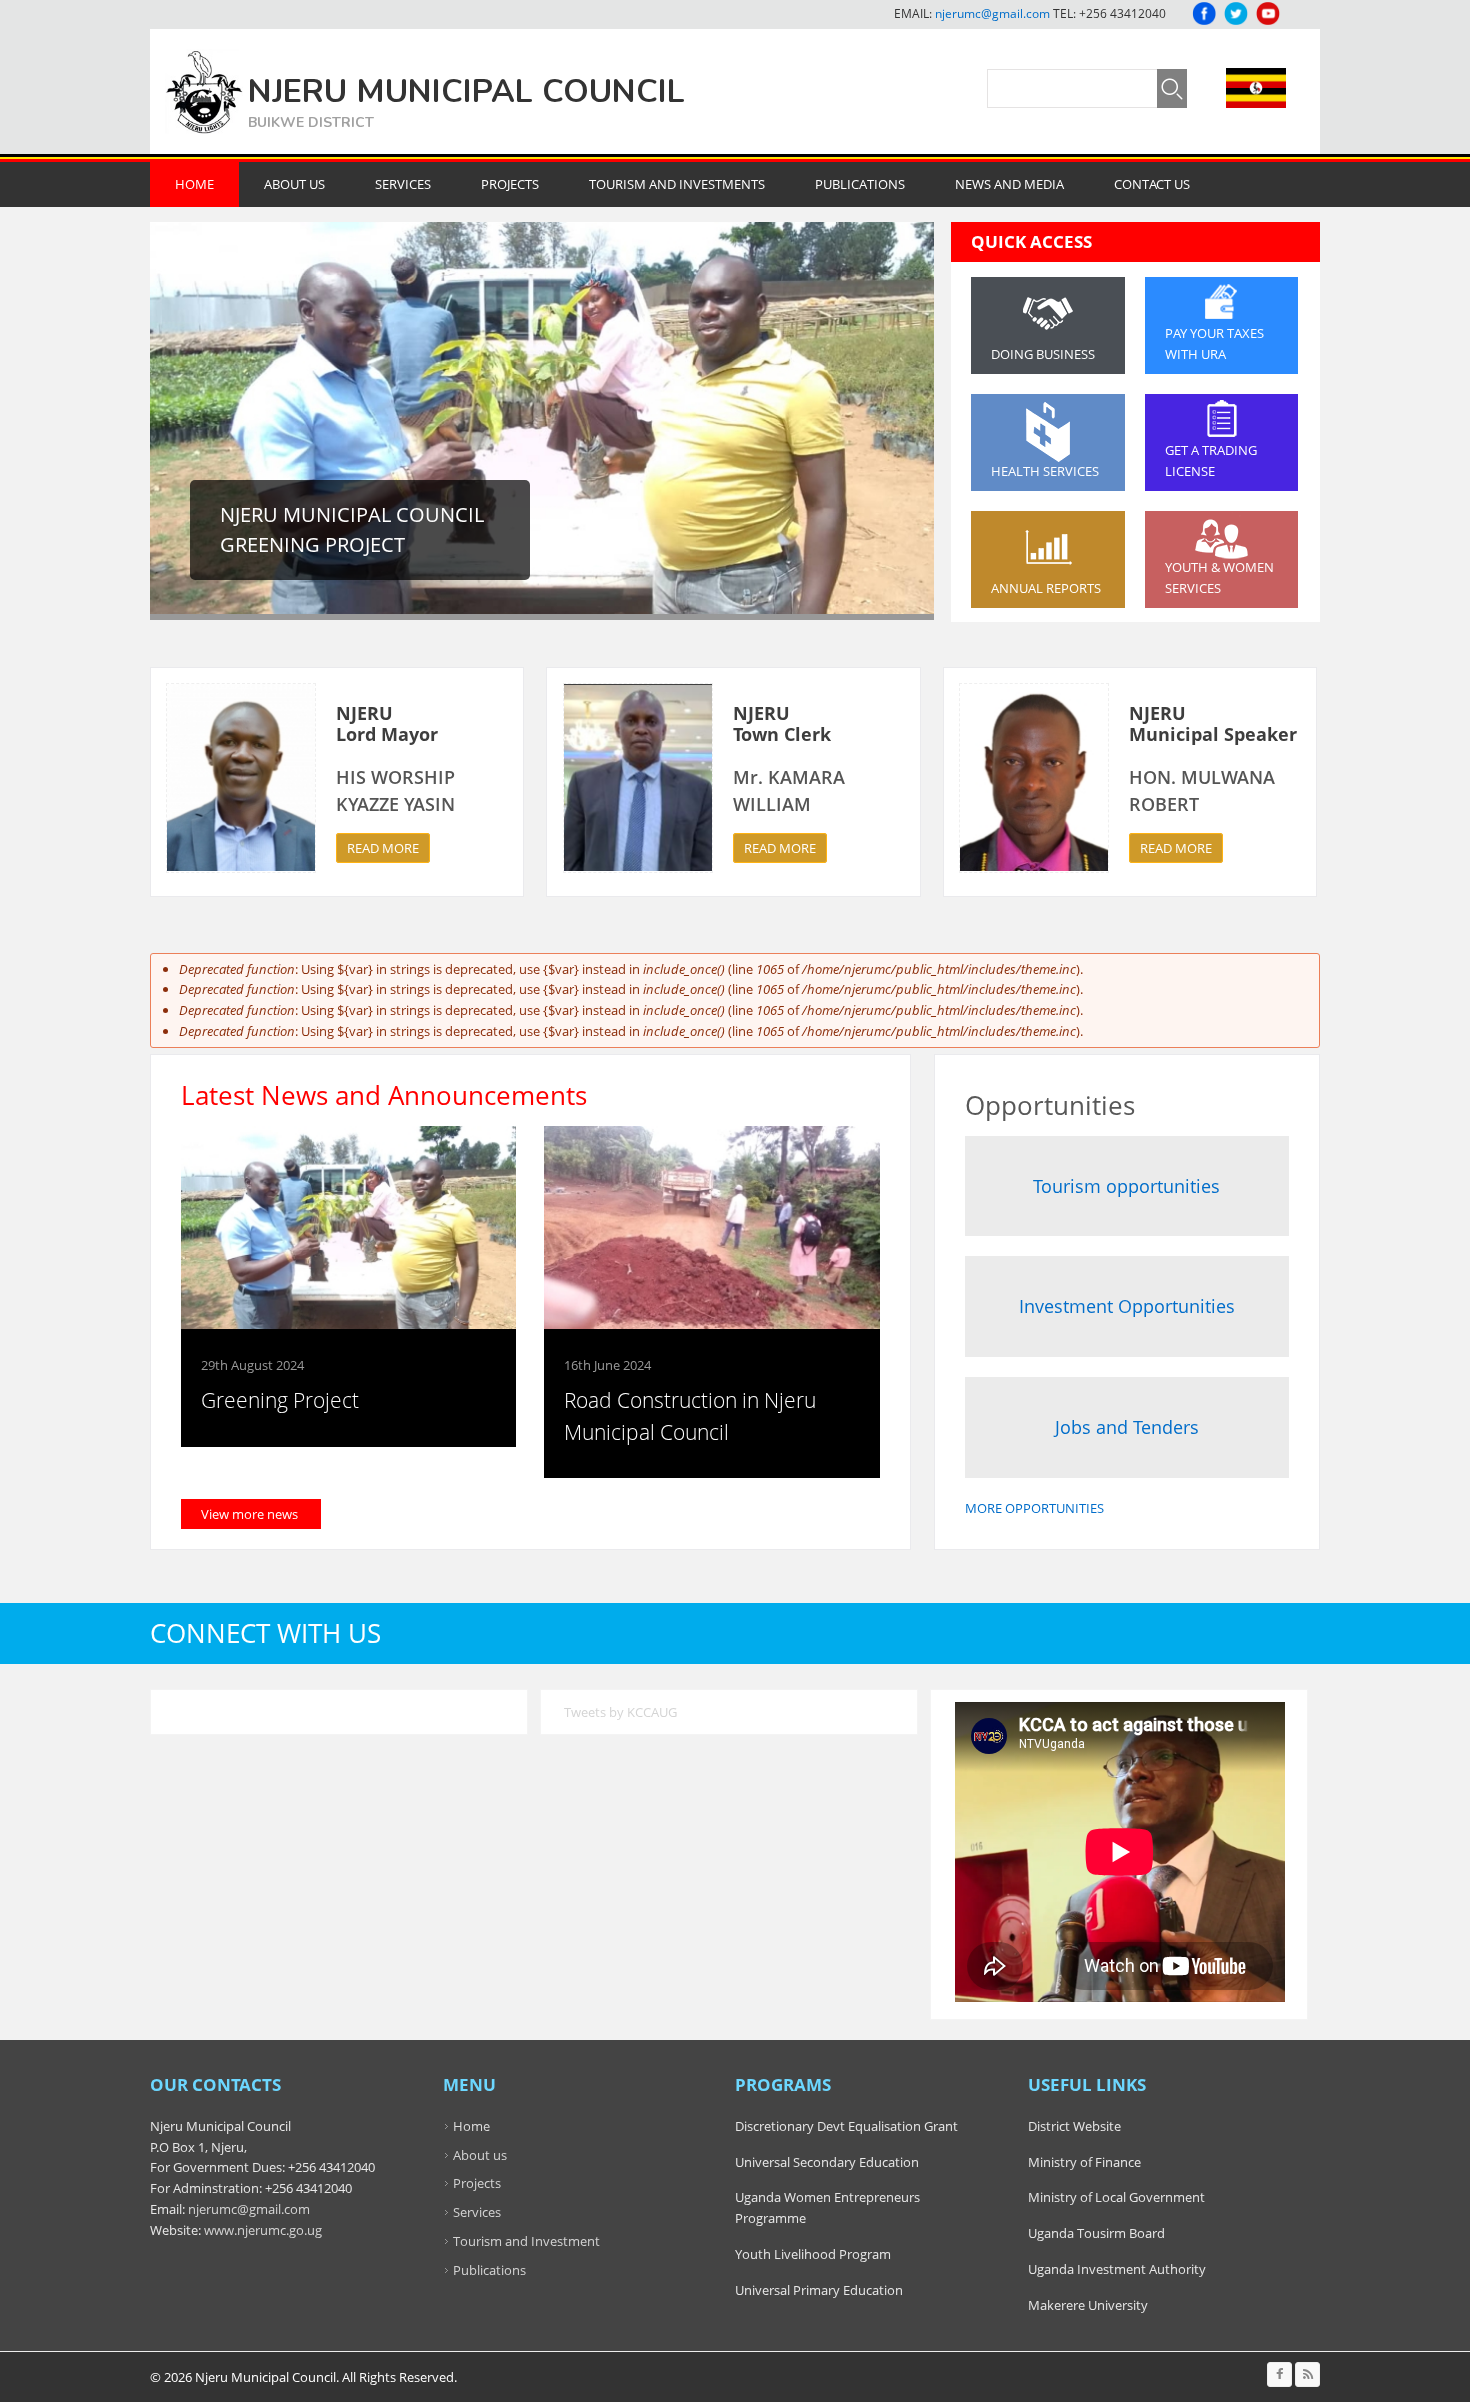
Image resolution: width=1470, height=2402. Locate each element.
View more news (249, 1514)
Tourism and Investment (526, 2241)
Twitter (1236, 13)
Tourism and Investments (677, 184)
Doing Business (1043, 354)
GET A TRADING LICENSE (1211, 460)
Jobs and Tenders (1127, 1427)
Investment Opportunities (1127, 1306)
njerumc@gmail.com (992, 13)
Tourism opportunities (1126, 1186)
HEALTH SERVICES (1045, 471)
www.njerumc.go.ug (263, 2230)
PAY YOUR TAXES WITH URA (1214, 343)
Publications (860, 184)
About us (480, 2155)
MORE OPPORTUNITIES (1034, 1508)
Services (403, 184)
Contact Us (1152, 184)
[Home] (204, 91)
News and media (1009, 184)
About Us (294, 184)
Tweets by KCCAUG (620, 1712)
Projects (510, 184)
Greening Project (280, 1400)
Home (194, 184)
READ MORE (383, 848)
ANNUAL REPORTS (1046, 588)
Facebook (1204, 13)
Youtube (1268, 13)
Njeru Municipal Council (466, 91)
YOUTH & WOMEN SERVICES (1219, 577)
